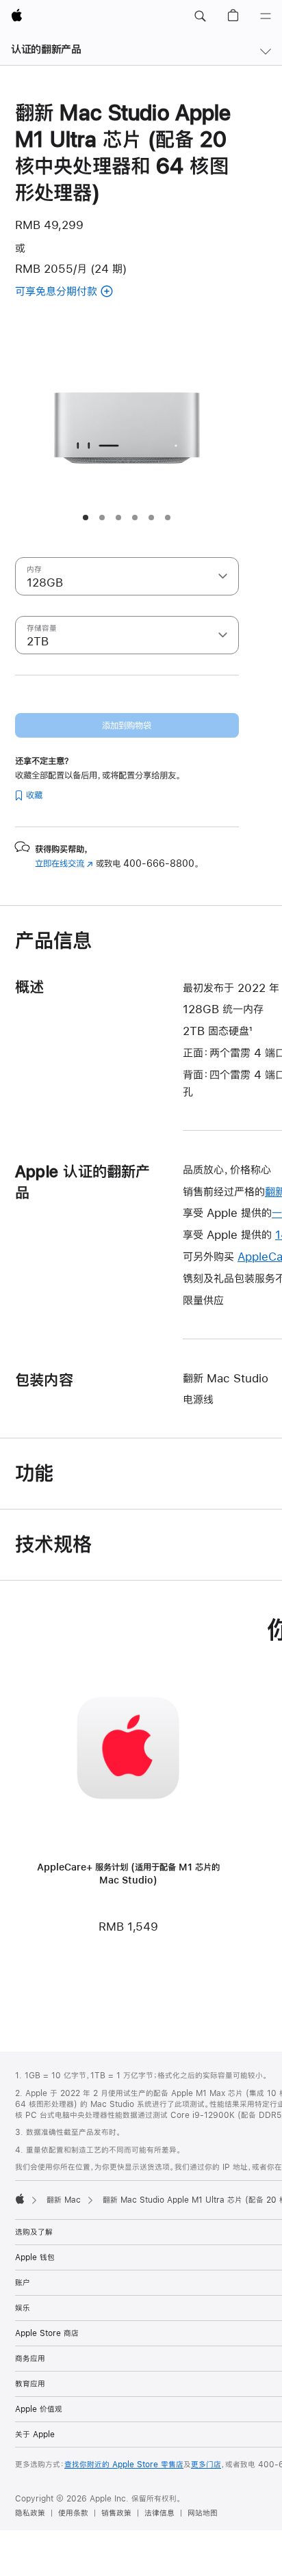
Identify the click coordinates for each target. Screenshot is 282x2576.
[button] (200, 16)
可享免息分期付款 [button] (74, 292)
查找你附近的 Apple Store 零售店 (124, 2465)
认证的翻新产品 (46, 49)
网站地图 (203, 2513)
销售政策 (116, 2513)
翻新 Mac (64, 2200)
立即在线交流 (64, 863)
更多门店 (206, 2465)
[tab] (86, 518)
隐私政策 (30, 2513)
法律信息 (159, 2513)
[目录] (266, 16)
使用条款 (73, 2513)
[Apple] (20, 2199)
